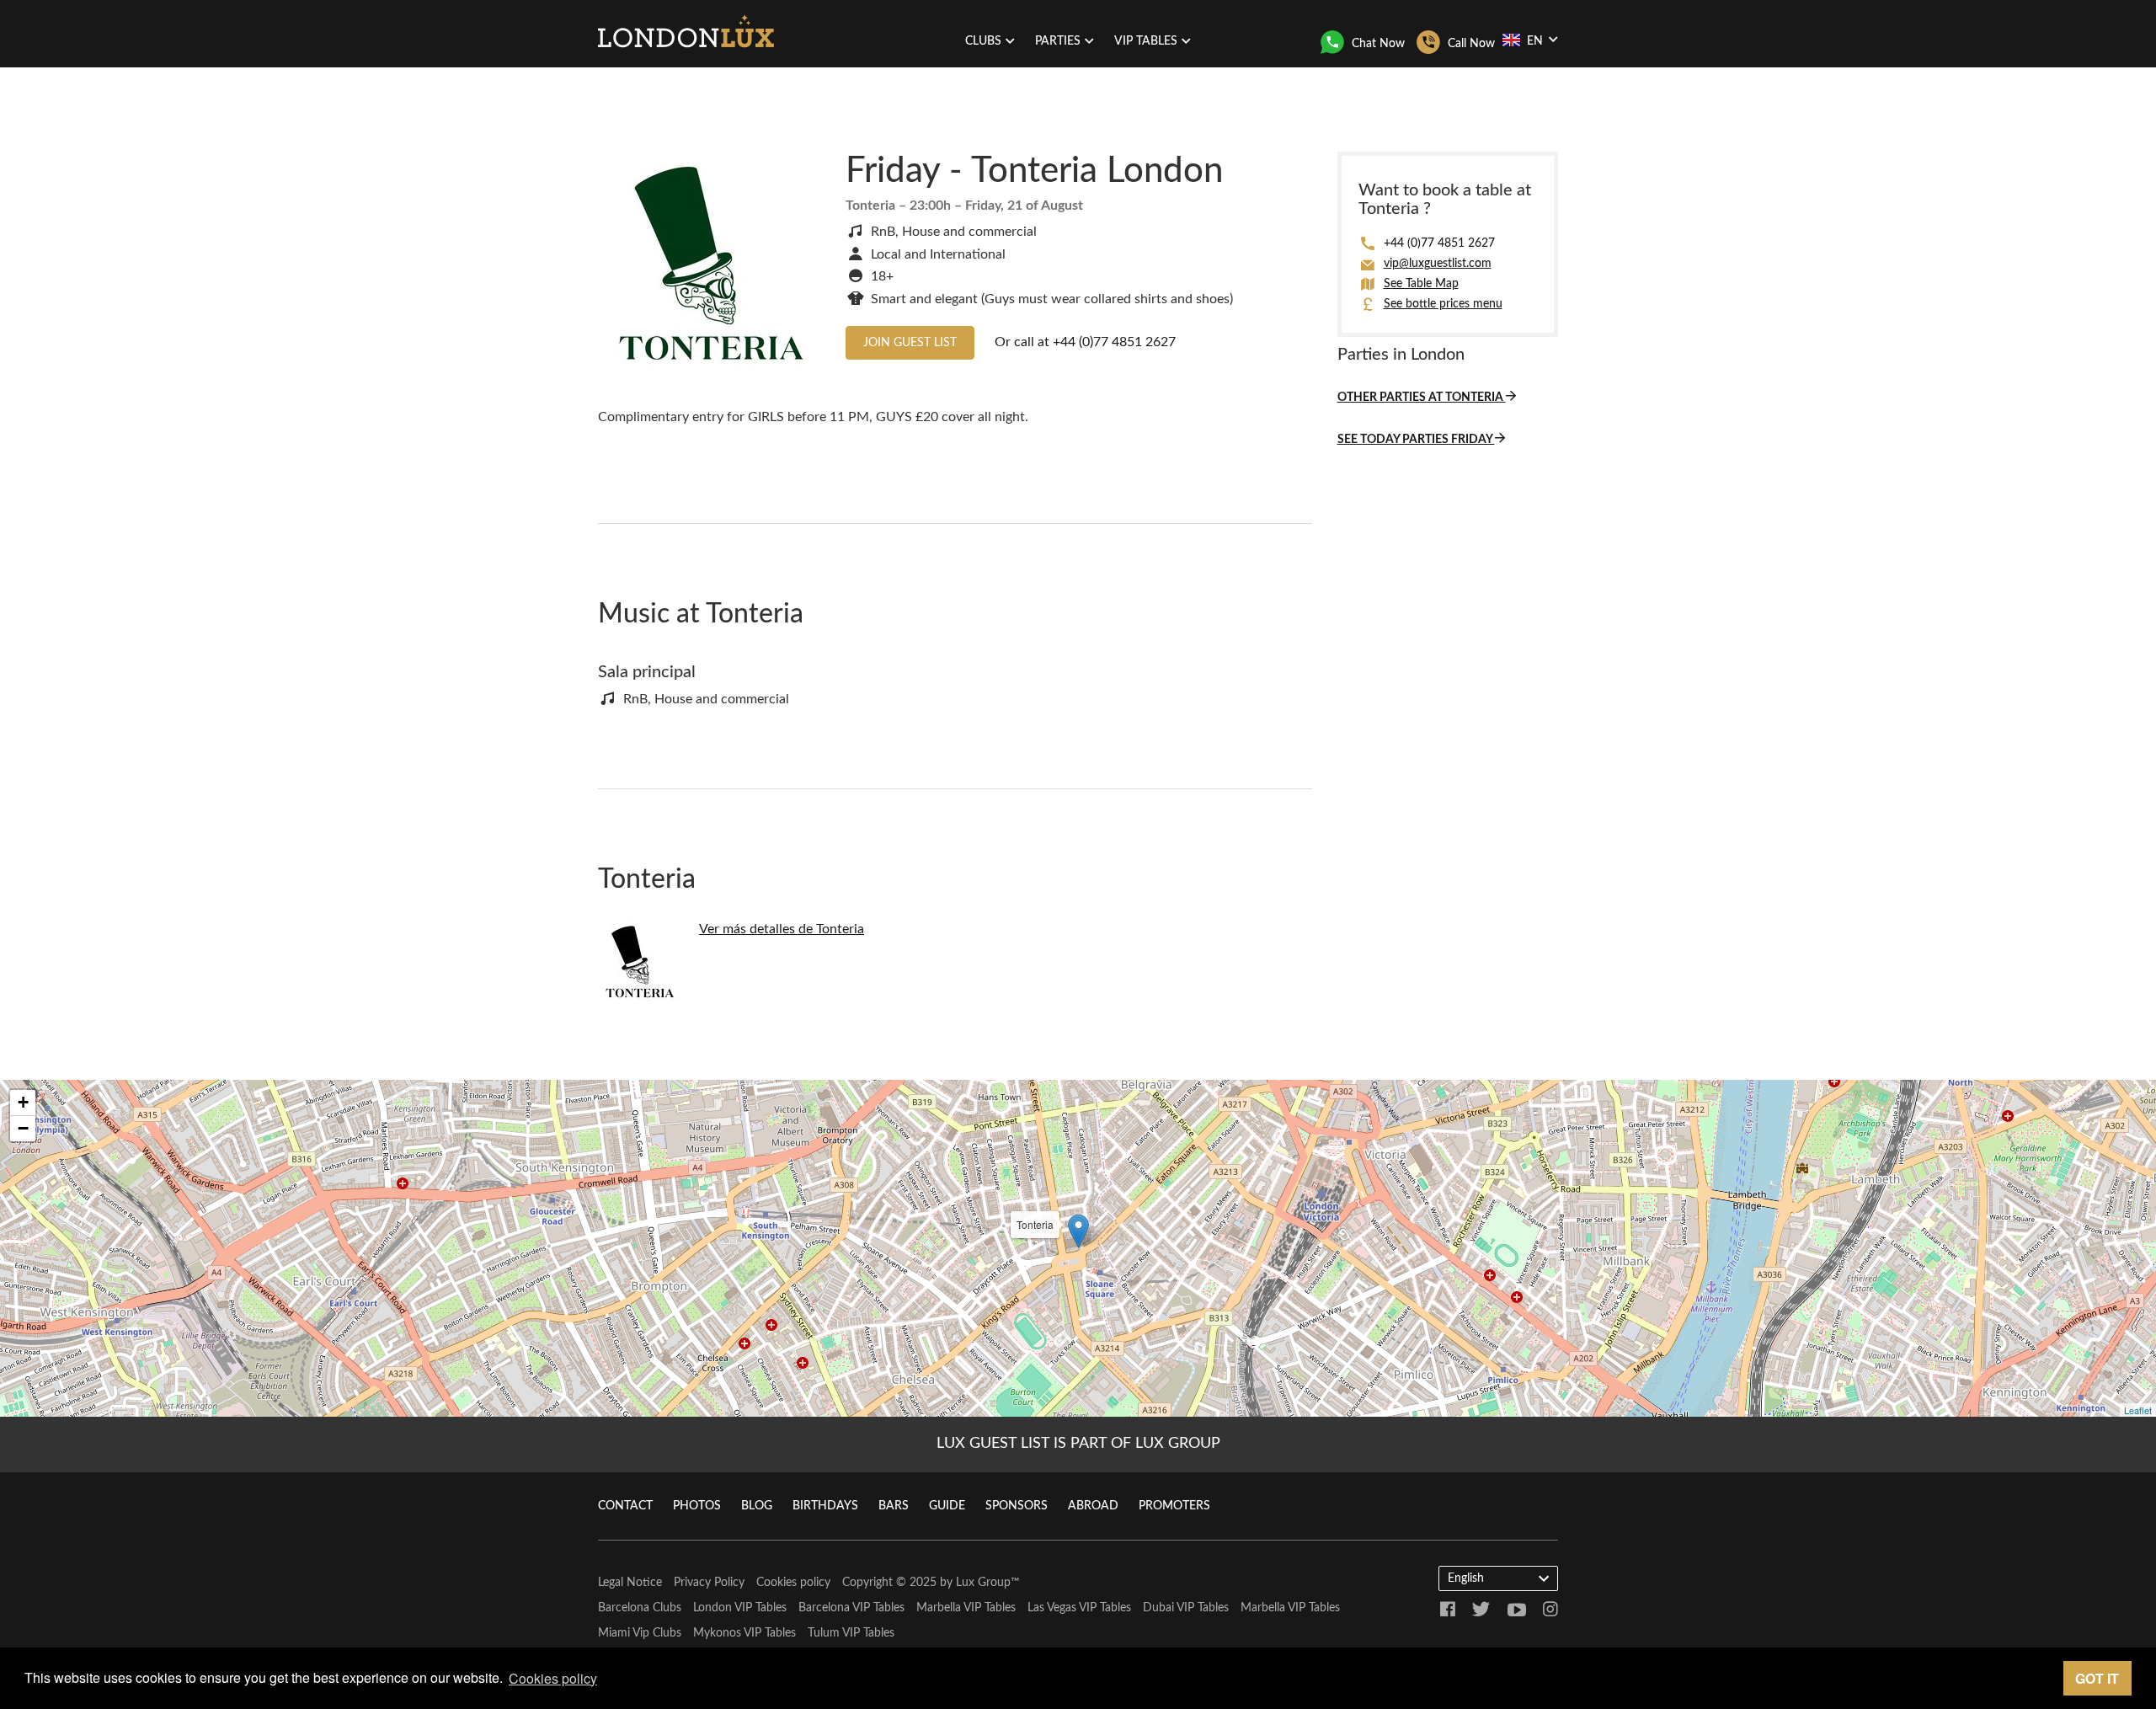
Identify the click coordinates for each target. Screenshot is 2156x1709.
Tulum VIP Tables (851, 1633)
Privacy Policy (709, 1583)
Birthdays (825, 1506)
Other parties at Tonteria (1422, 398)
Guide (947, 1506)
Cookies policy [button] (553, 1678)
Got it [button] (2097, 1678)
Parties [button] (1058, 41)
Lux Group (983, 1583)
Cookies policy (793, 1583)
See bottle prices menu (1443, 304)
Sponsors (1017, 1506)
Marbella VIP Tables (966, 1608)
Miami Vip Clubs (640, 1633)
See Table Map (1421, 284)
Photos (697, 1506)
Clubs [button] (983, 41)
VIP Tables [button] (1146, 41)
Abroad (1093, 1506)
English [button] (1466, 1578)
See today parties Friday (1416, 440)
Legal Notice (630, 1583)
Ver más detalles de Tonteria (782, 929)
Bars (894, 1506)
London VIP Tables (740, 1608)
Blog (757, 1506)
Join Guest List (910, 343)
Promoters (1174, 1506)
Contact (625, 1506)
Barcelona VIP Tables (851, 1608)
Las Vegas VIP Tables (1079, 1608)
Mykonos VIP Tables (744, 1633)
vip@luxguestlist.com (1438, 264)
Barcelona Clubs (640, 1608)
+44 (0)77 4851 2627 (1114, 342)
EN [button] (1535, 41)
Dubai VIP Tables (1186, 1608)
